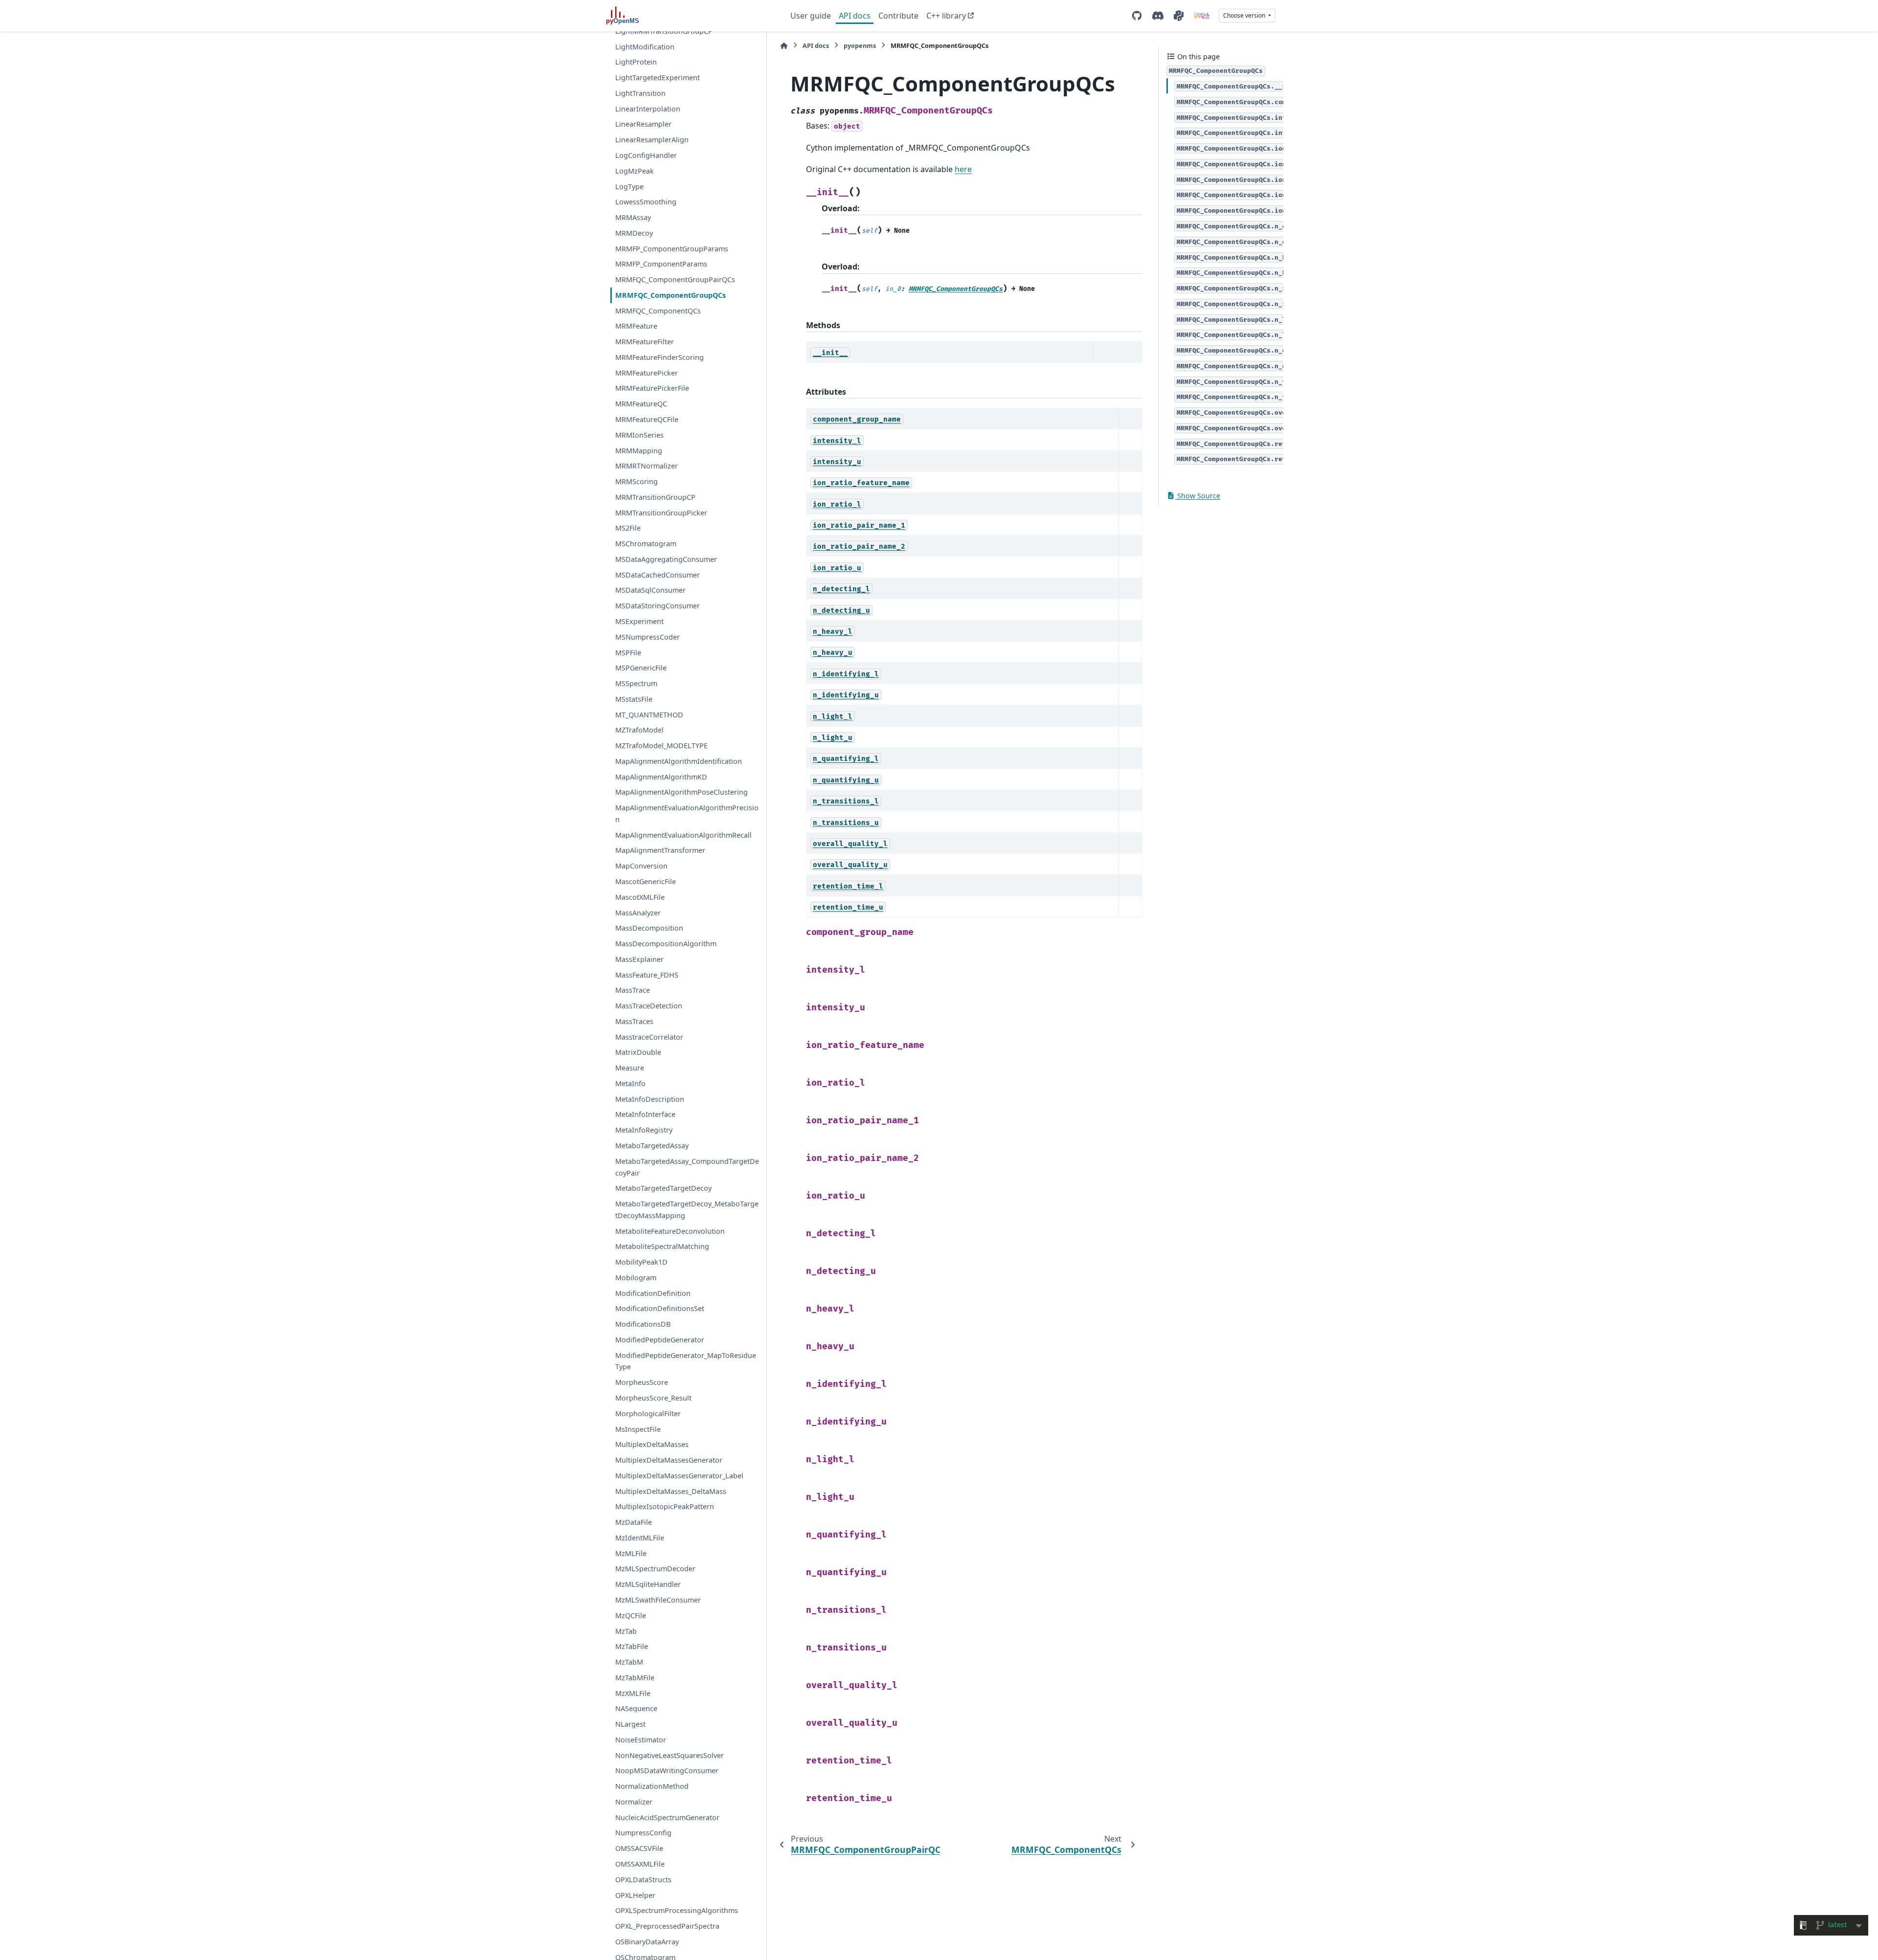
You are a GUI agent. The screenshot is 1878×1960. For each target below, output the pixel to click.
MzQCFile (631, 1615)
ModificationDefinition (653, 1293)
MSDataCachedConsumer (658, 575)
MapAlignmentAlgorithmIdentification (679, 761)
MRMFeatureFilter (645, 342)
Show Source (1198, 496)
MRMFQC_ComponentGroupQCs (671, 295)
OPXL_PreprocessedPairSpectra (667, 1926)
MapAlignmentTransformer (660, 850)
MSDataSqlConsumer (650, 590)
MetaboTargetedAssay (652, 1146)
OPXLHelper (635, 1895)
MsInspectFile (638, 1429)
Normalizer (634, 1802)
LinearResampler (643, 124)
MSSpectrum (636, 683)
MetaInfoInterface (645, 1114)
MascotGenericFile (646, 881)
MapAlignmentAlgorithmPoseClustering (682, 792)
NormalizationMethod (652, 1786)
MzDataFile (634, 1522)
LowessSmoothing (646, 202)
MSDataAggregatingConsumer (666, 559)
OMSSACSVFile (639, 1848)
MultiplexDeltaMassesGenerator (669, 1460)
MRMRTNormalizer (647, 466)
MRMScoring (637, 481)
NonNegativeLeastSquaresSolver (670, 1755)
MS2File (628, 528)
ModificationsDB (643, 1324)
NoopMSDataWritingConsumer (667, 1771)
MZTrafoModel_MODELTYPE (661, 746)
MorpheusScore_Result (653, 1398)
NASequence (636, 1708)
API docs (855, 16)
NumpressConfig (643, 1833)
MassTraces (634, 1021)
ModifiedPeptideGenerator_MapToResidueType (686, 1361)
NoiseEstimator (641, 1740)
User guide (811, 16)
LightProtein (636, 62)
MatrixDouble (638, 1052)
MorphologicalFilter (648, 1414)
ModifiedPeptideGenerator (660, 1340)
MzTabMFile (635, 1678)
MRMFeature (636, 326)
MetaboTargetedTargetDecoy (663, 1188)
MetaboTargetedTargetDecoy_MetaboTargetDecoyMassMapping (687, 1210)
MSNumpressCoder (648, 637)
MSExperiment (639, 621)
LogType (629, 186)
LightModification (645, 46)
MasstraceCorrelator (649, 1036)
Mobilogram (636, 1278)
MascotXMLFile (640, 897)
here (963, 169)
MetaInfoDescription (650, 1099)
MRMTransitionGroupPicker (661, 512)
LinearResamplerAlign (652, 140)
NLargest (630, 1724)
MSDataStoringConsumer (658, 606)
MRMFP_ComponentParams (661, 264)
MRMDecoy (634, 233)
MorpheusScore (642, 1382)
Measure (630, 1068)
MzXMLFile (633, 1693)
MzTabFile (632, 1646)
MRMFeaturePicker (647, 373)
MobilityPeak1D (641, 1262)
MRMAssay (633, 217)
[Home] (784, 46)
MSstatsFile (634, 699)
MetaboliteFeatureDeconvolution (670, 1231)
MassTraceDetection (649, 1006)
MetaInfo (630, 1083)
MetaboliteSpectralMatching (662, 1246)
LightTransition (640, 93)
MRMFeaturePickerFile (652, 388)
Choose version (1245, 15)
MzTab (626, 1631)
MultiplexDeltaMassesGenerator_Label (679, 1476)
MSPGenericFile (641, 668)
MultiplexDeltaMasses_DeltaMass (671, 1491)
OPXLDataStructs (643, 1880)
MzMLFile (631, 1553)
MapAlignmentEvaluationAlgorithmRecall (683, 835)
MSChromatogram (646, 544)
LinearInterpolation (648, 109)
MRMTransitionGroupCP (655, 497)
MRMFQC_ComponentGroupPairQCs (675, 279)
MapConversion (641, 866)
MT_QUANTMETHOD (649, 714)
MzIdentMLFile (640, 1538)
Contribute (898, 16)
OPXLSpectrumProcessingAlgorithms (677, 1910)
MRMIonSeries (639, 435)
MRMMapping (639, 450)
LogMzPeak (635, 171)
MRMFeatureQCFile (647, 419)
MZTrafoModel (639, 730)
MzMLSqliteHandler (648, 1584)
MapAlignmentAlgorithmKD (661, 776)
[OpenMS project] (1202, 16)
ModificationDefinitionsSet (660, 1308)
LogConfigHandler (646, 155)
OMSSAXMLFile (640, 1864)
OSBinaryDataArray (647, 1942)
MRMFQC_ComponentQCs (658, 311)
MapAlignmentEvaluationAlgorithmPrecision (687, 813)
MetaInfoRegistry (644, 1130)
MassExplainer (639, 959)
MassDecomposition (649, 928)
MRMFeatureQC (641, 404)
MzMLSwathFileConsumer (658, 1600)
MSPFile (628, 652)
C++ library (946, 16)
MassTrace (633, 990)
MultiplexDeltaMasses (652, 1444)
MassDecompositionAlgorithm (666, 944)
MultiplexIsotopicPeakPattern (665, 1506)
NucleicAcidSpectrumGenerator (667, 1817)
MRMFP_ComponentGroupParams (672, 248)
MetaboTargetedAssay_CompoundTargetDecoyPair (687, 1167)
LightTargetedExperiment (658, 78)
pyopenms (860, 45)
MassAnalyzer (638, 912)
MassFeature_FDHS (647, 974)
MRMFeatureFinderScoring (660, 357)
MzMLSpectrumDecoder (655, 1569)
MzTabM (629, 1662)
